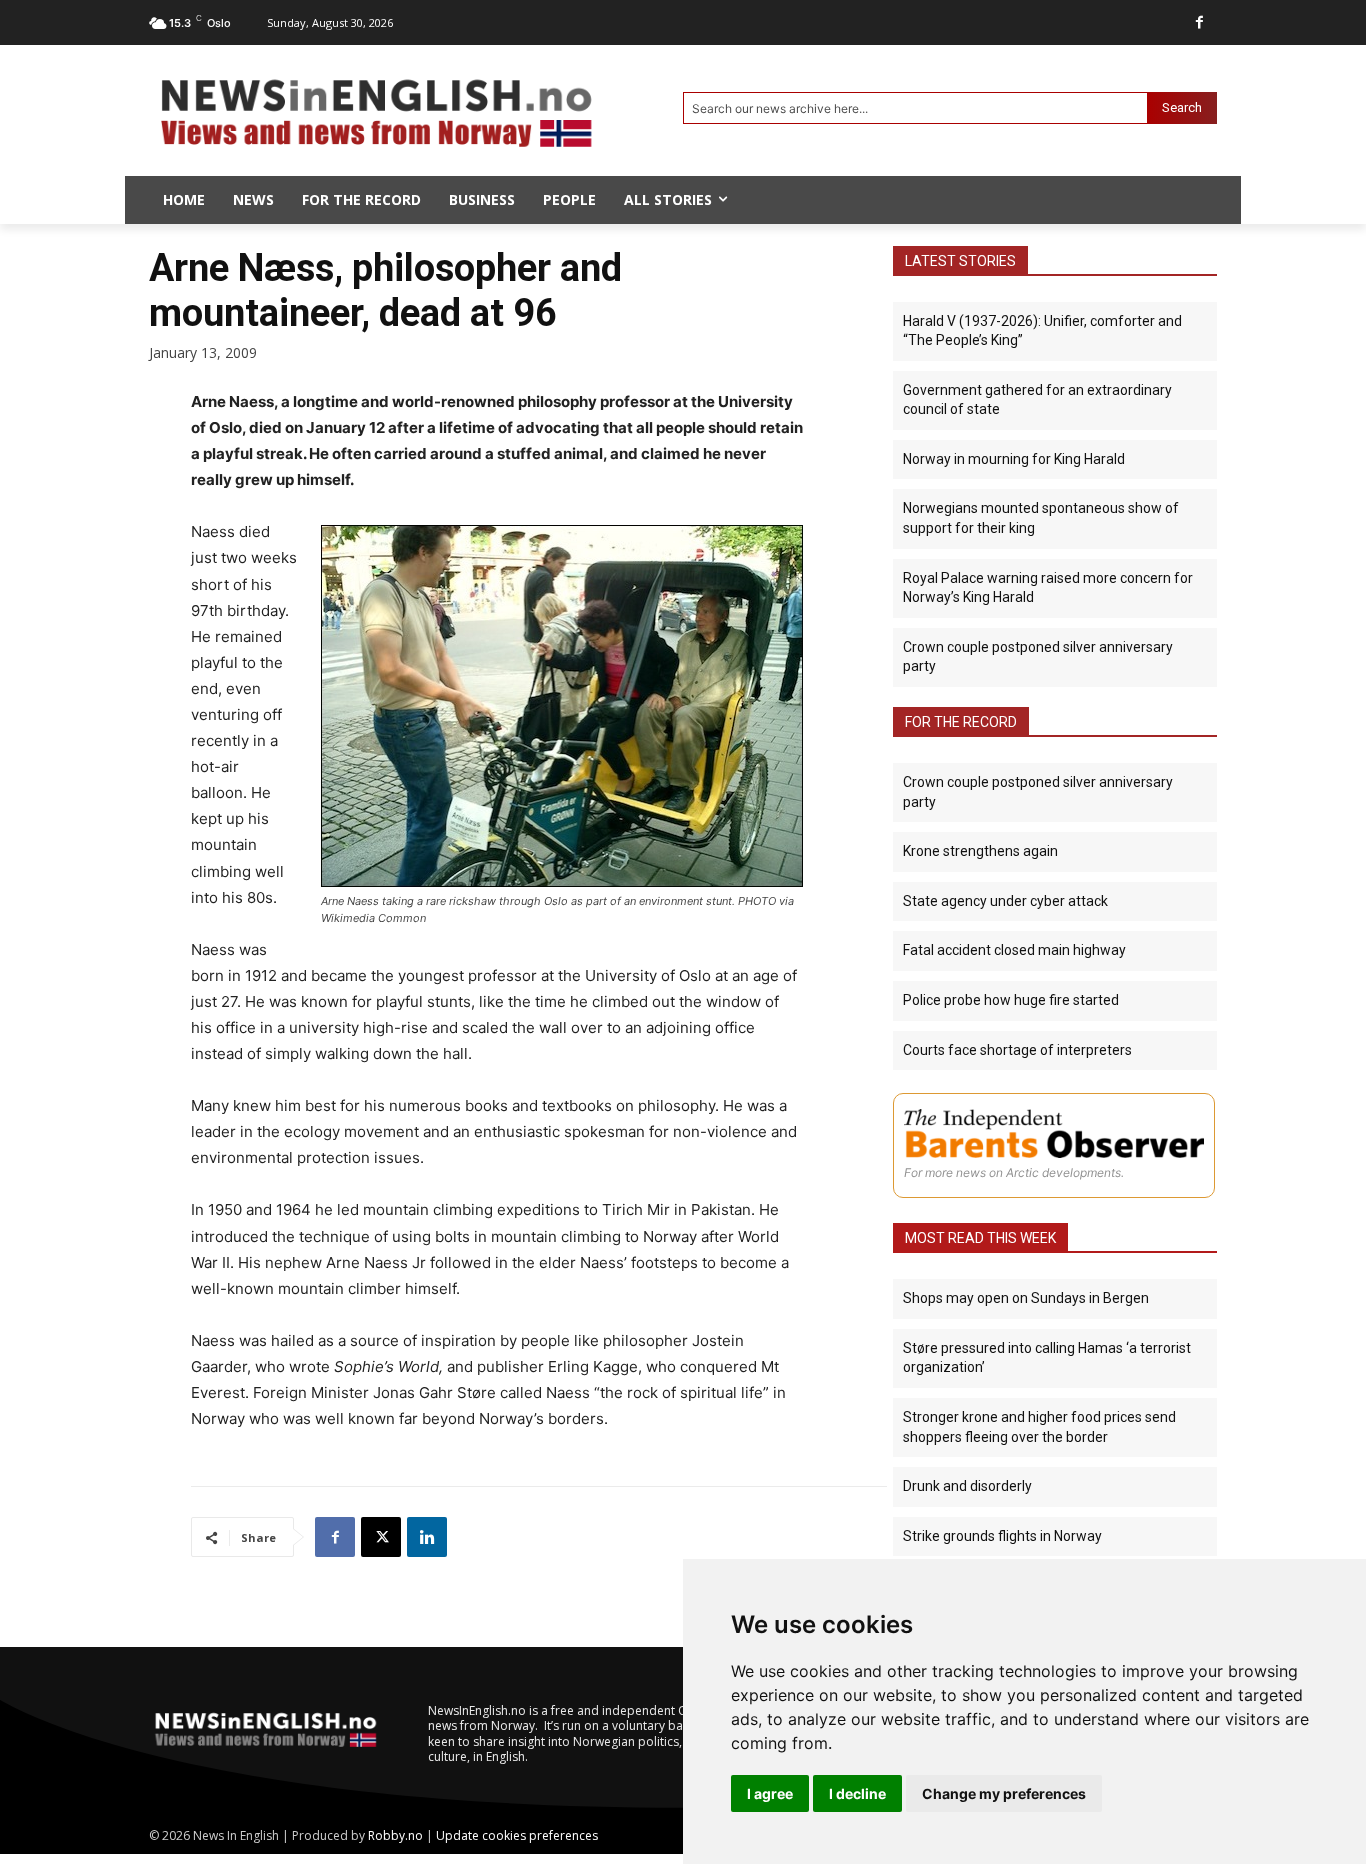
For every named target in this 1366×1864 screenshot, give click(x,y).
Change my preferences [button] (1004, 1793)
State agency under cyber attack (1005, 901)
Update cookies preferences (517, 1835)
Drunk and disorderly (967, 1486)
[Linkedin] (427, 1537)
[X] (381, 1537)
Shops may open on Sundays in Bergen (1026, 1298)
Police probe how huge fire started (1011, 1000)
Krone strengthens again (980, 851)
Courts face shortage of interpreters (1017, 1050)
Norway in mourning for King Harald (1014, 459)
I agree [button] (770, 1793)
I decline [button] (857, 1793)
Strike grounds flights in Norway (1002, 1536)
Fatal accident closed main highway (1014, 950)
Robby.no (395, 1835)
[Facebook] (1199, 22)
